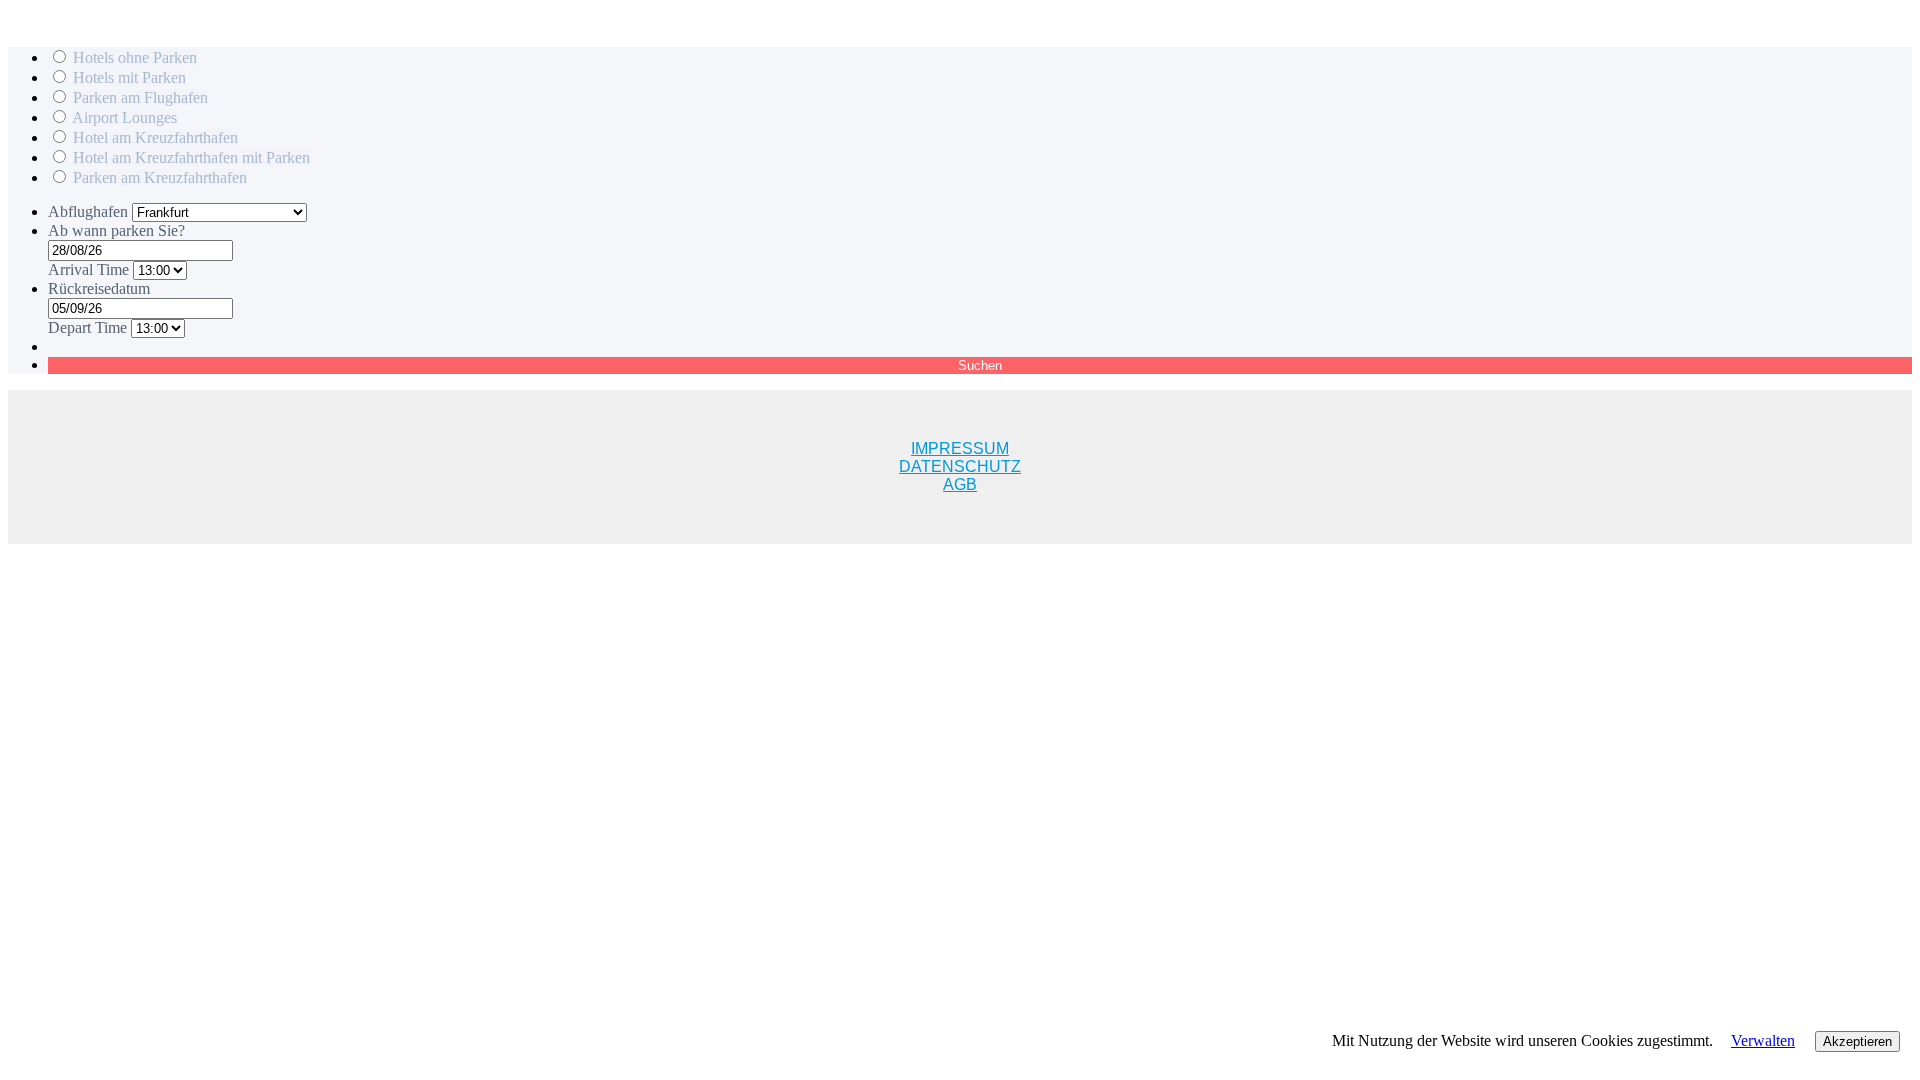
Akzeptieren (1857, 1041)
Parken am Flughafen (140, 97)
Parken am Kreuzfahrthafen (160, 177)
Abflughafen (90, 211)
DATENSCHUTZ (960, 466)
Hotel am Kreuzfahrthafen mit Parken (191, 157)
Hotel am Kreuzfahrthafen (155, 137)
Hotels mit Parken (129, 77)
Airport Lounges (124, 117)
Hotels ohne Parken (135, 57)
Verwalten (1763, 1040)
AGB (960, 484)
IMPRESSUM (960, 448)
